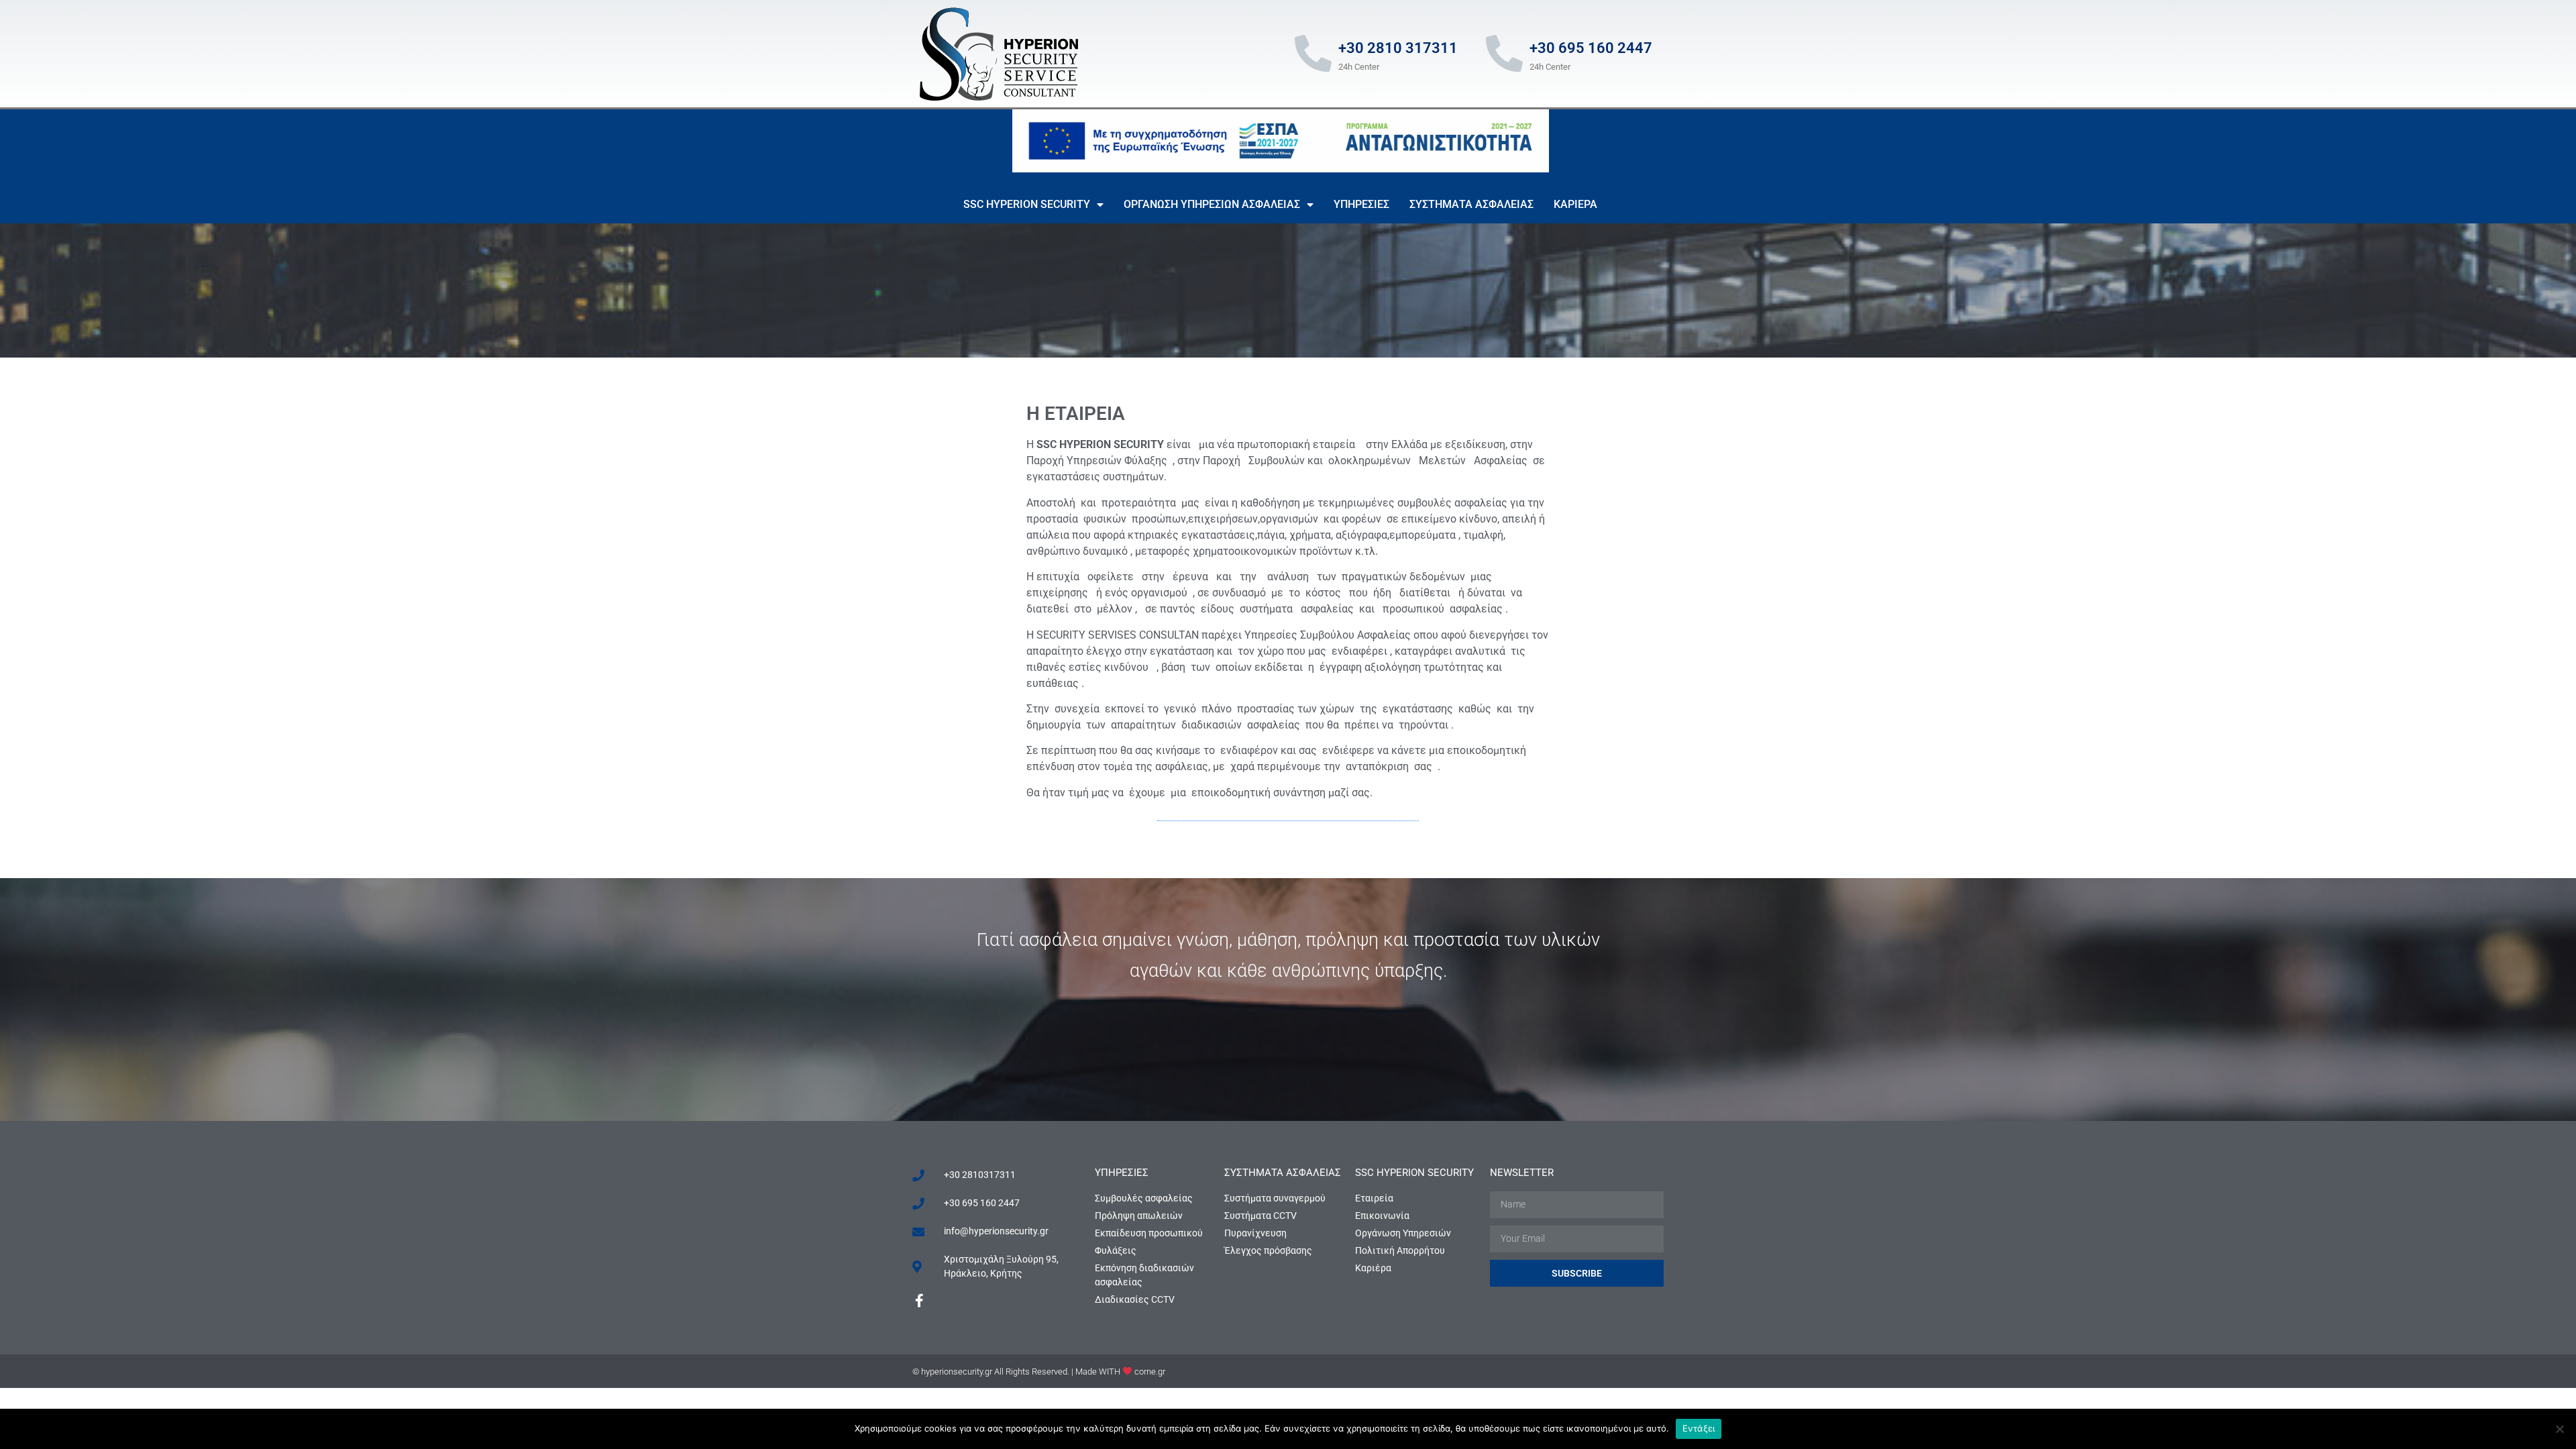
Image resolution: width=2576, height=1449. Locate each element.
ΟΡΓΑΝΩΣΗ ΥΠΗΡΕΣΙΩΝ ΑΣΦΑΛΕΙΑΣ (1212, 204)
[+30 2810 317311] (1313, 53)
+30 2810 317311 (1398, 48)
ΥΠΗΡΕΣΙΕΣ (1361, 204)
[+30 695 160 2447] (1504, 53)
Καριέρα (1575, 204)
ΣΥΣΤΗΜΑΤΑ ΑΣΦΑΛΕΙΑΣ (1471, 204)
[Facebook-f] (919, 1301)
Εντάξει (1699, 1428)
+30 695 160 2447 (1591, 48)
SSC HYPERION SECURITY (1027, 204)
